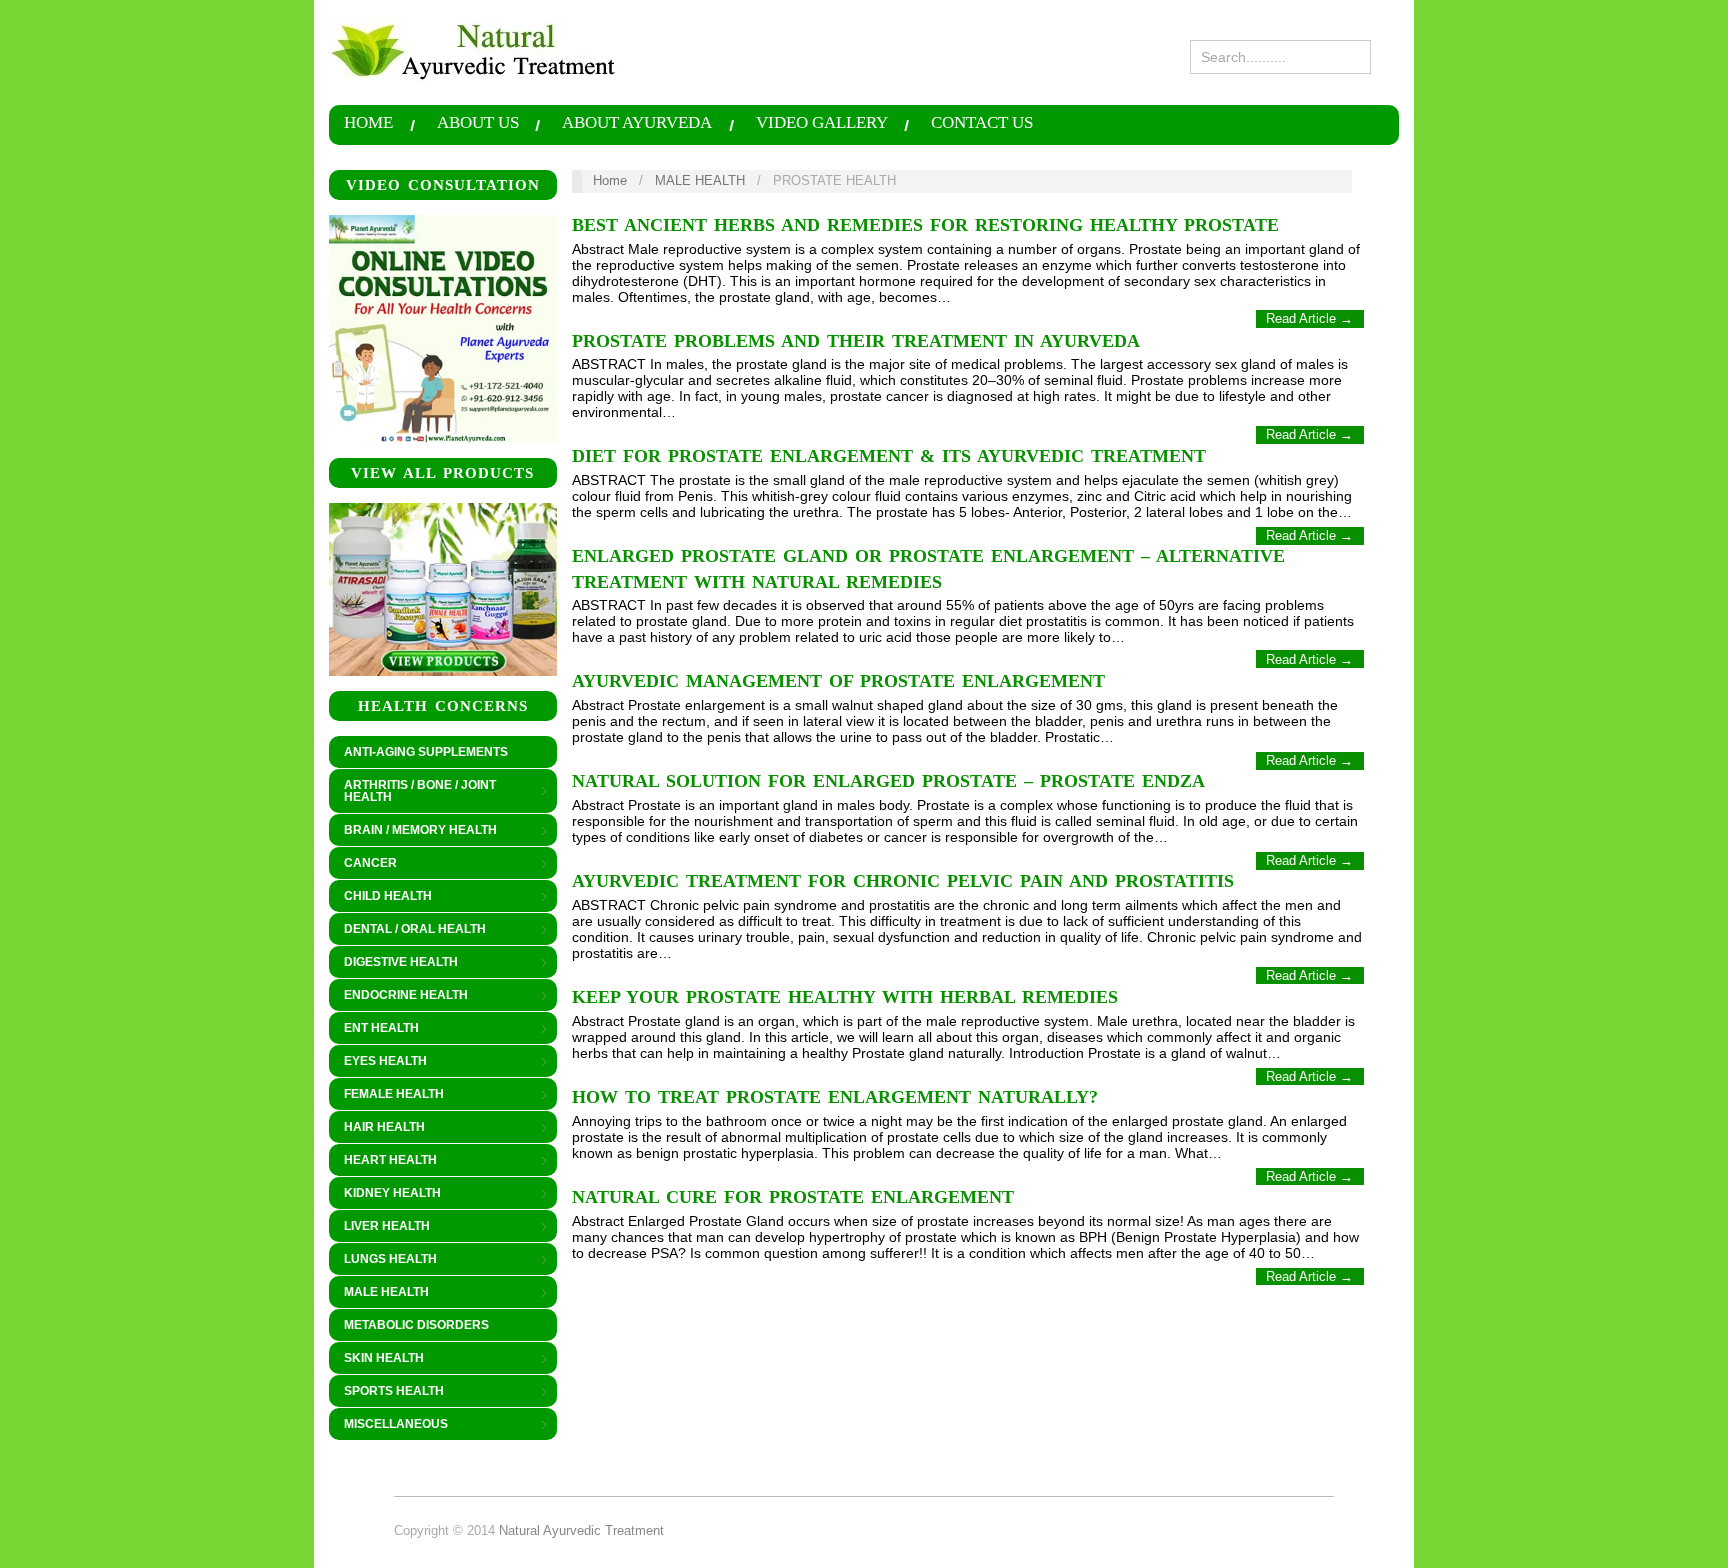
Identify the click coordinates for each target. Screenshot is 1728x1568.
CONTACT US (982, 123)
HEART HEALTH (383, 1161)
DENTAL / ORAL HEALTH (407, 930)
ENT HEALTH (374, 1029)
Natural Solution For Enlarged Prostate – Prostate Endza (888, 781)
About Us (478, 123)
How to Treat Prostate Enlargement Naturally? (835, 1097)
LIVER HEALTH (379, 1227)
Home (368, 123)
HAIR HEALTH (377, 1128)
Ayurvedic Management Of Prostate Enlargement (838, 681)
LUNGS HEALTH (383, 1260)
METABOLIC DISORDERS (416, 1325)
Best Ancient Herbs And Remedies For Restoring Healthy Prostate (925, 225)
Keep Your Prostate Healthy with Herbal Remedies (845, 997)
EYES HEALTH (378, 1062)
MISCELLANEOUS (388, 1425)
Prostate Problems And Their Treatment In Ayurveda (856, 341)
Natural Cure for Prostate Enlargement (793, 1197)
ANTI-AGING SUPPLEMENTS (426, 752)
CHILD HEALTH (380, 897)
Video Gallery (822, 123)
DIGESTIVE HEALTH (393, 963)
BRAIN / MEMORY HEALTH (413, 831)
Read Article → (1309, 318)
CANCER (363, 864)
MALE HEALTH (379, 1293)
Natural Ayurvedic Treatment (581, 1530)
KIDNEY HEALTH (385, 1194)
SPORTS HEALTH (386, 1392)
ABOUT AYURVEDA (637, 123)
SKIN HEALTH (376, 1359)
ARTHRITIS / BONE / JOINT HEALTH (412, 791)
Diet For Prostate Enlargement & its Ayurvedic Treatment (889, 456)
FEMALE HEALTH (386, 1095)
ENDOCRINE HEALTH (398, 996)
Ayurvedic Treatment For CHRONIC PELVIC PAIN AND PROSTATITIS (903, 881)
